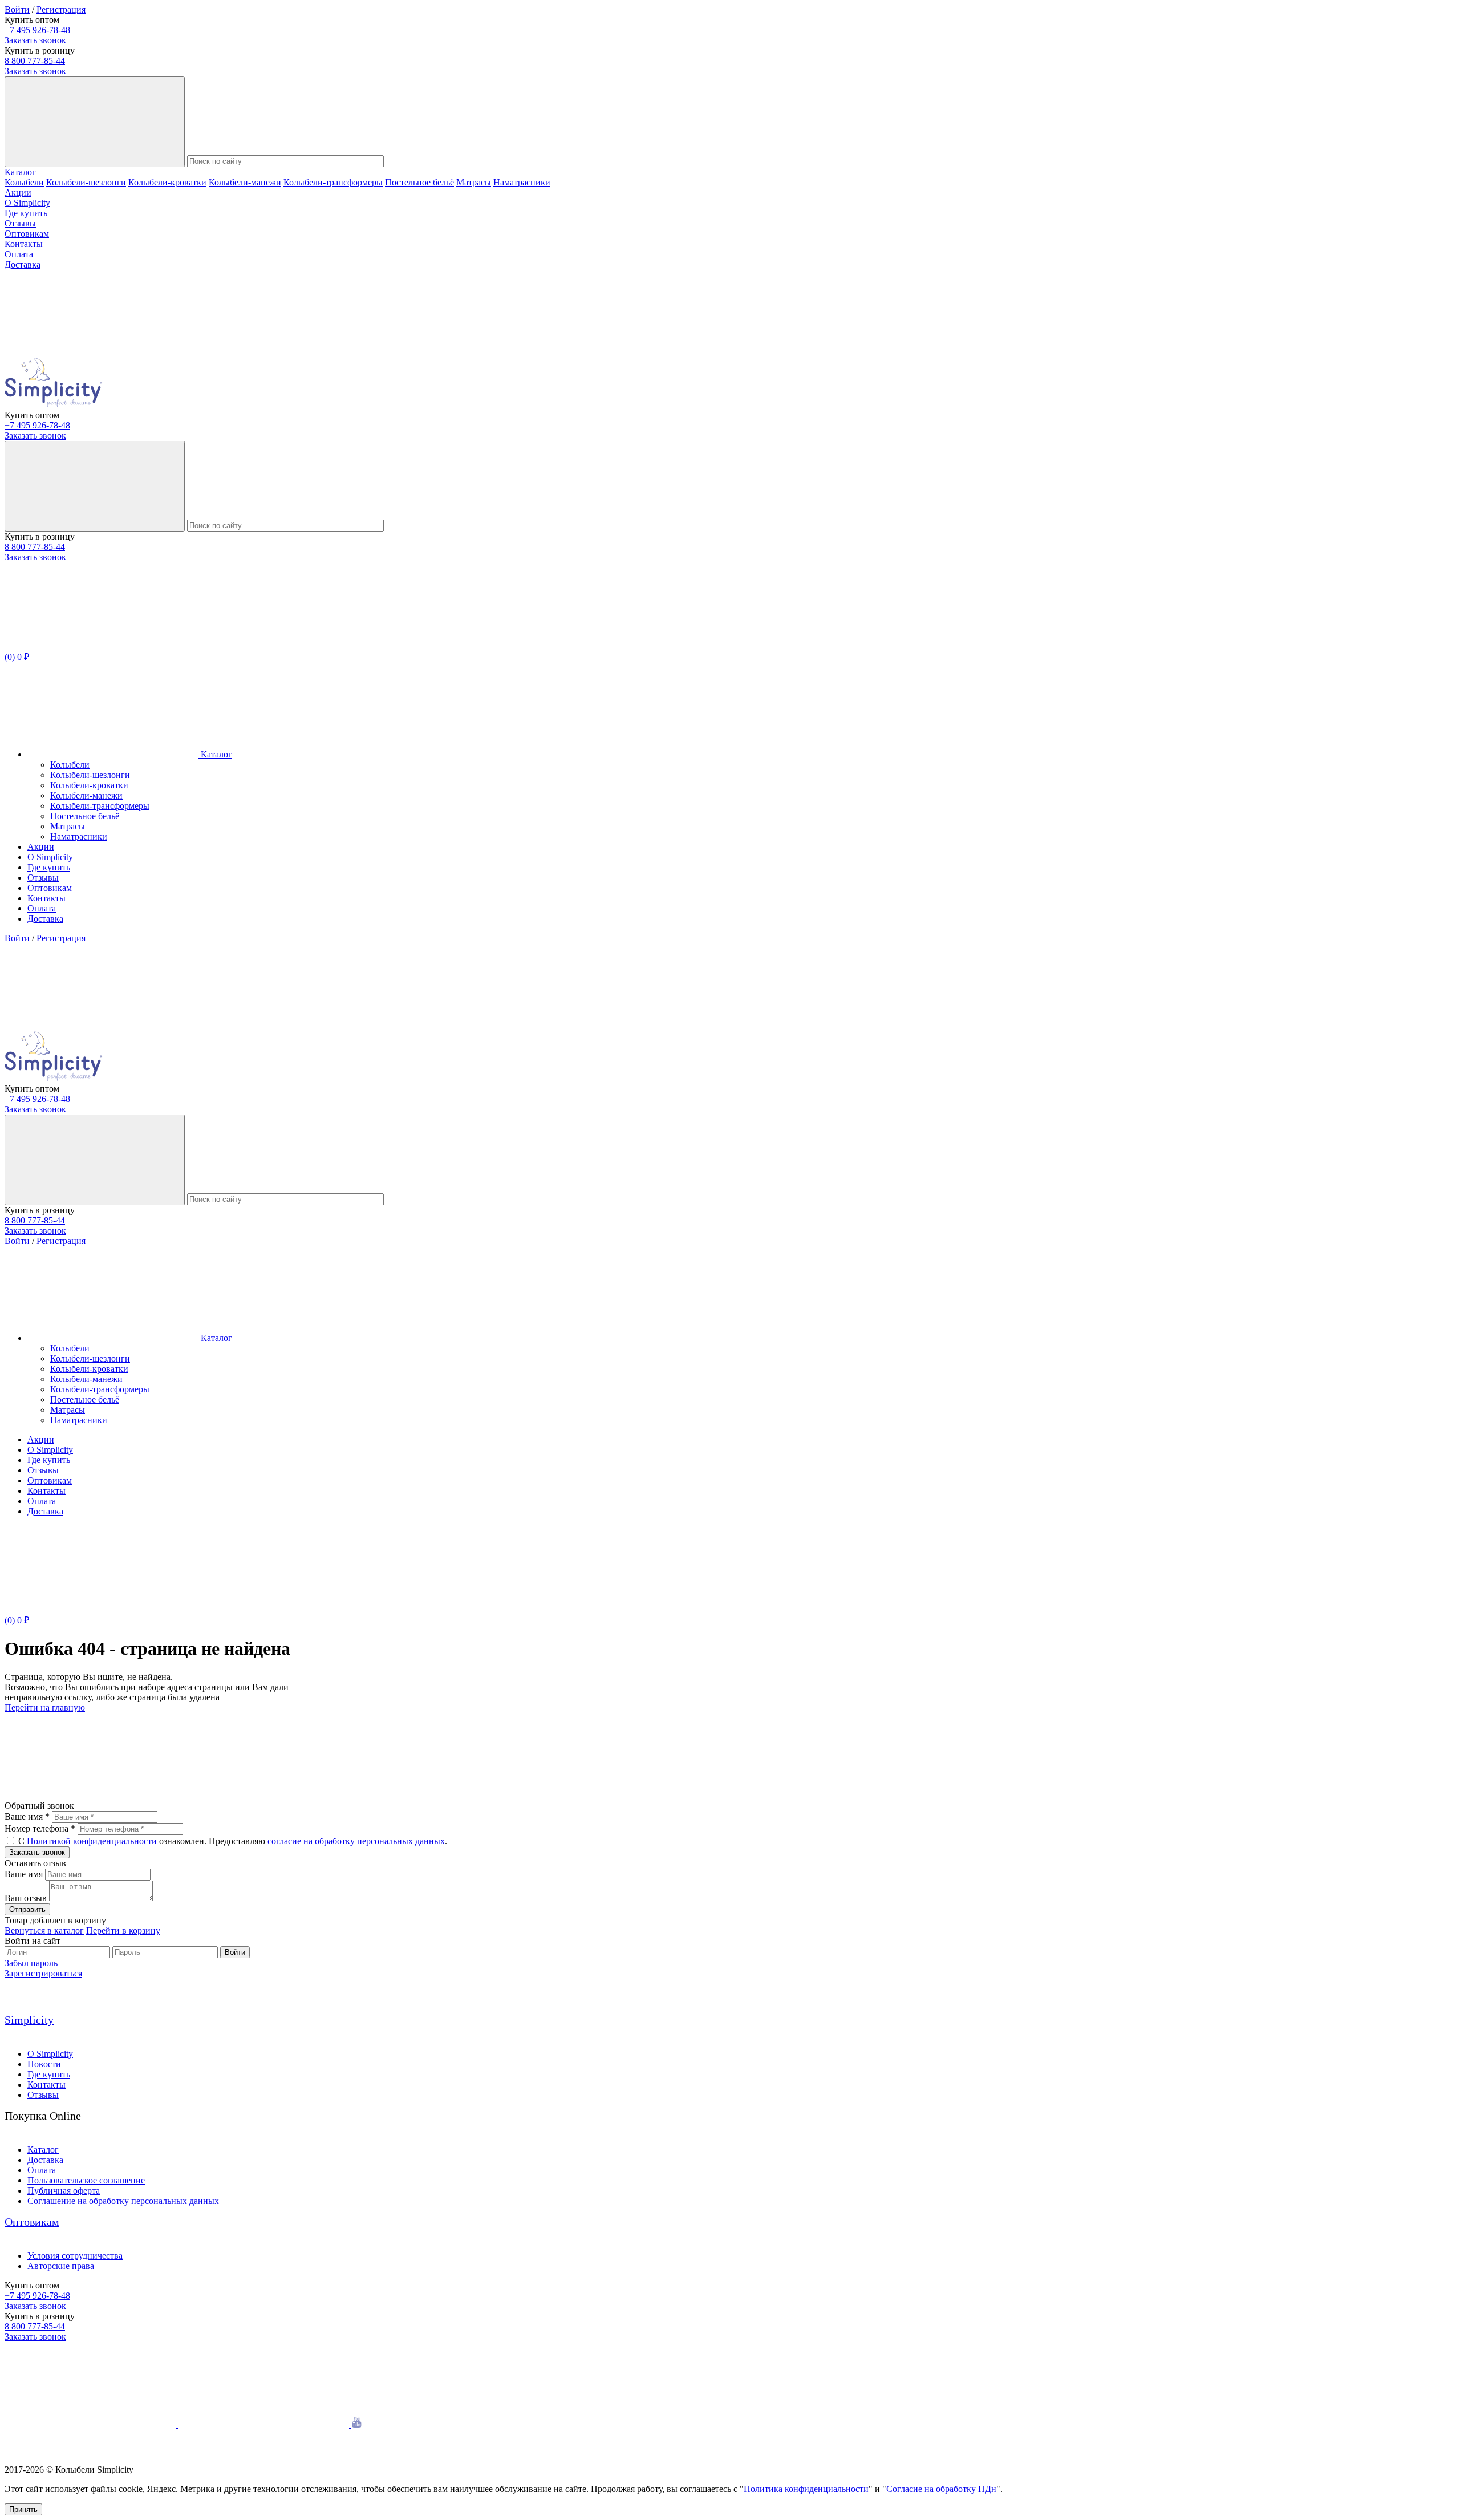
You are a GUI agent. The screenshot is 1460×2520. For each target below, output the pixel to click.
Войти (17, 9)
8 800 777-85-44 (35, 61)
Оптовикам (27, 234)
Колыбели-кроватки (167, 182)
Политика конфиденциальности (806, 2489)
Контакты (24, 244)
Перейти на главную (45, 1707)
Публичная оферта (64, 2191)
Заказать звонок (35, 40)
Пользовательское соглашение (86, 2180)
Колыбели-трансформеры (333, 182)
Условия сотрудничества (75, 2256)
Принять (23, 2509)
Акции (18, 193)
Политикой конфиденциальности (92, 1841)
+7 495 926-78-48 (37, 30)
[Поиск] (95, 122)
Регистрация (61, 9)
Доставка (23, 264)
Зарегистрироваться (43, 1973)
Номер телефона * (40, 1828)
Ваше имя (24, 1874)
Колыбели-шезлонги (86, 182)
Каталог (20, 172)
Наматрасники (522, 182)
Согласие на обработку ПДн (941, 2489)
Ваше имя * (27, 1816)
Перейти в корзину (123, 1930)
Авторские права (61, 2266)
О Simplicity (27, 203)
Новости (44, 2064)
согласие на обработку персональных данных (356, 1841)
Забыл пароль (31, 1963)
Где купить (26, 213)
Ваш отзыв (26, 1898)
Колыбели (24, 182)
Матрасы (474, 182)
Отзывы (20, 223)
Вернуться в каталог (44, 1930)
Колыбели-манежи (245, 182)
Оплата (19, 254)
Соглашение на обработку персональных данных (123, 2201)
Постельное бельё (419, 182)
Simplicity (29, 2020)
